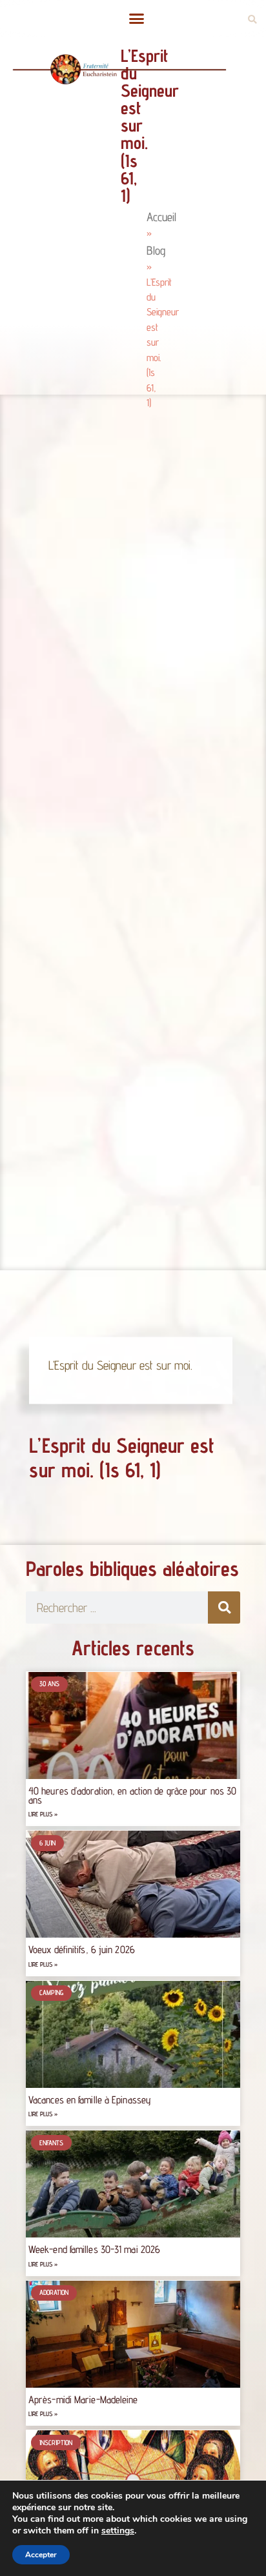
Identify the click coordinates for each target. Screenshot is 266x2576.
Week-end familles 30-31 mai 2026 (94, 2249)
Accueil (161, 217)
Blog (156, 250)
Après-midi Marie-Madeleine (83, 2400)
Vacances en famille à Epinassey (90, 2100)
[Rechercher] (224, 1608)
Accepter (41, 2555)
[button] (136, 19)
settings (118, 2531)
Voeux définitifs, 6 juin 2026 (82, 1950)
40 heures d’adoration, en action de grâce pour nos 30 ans (132, 1795)
